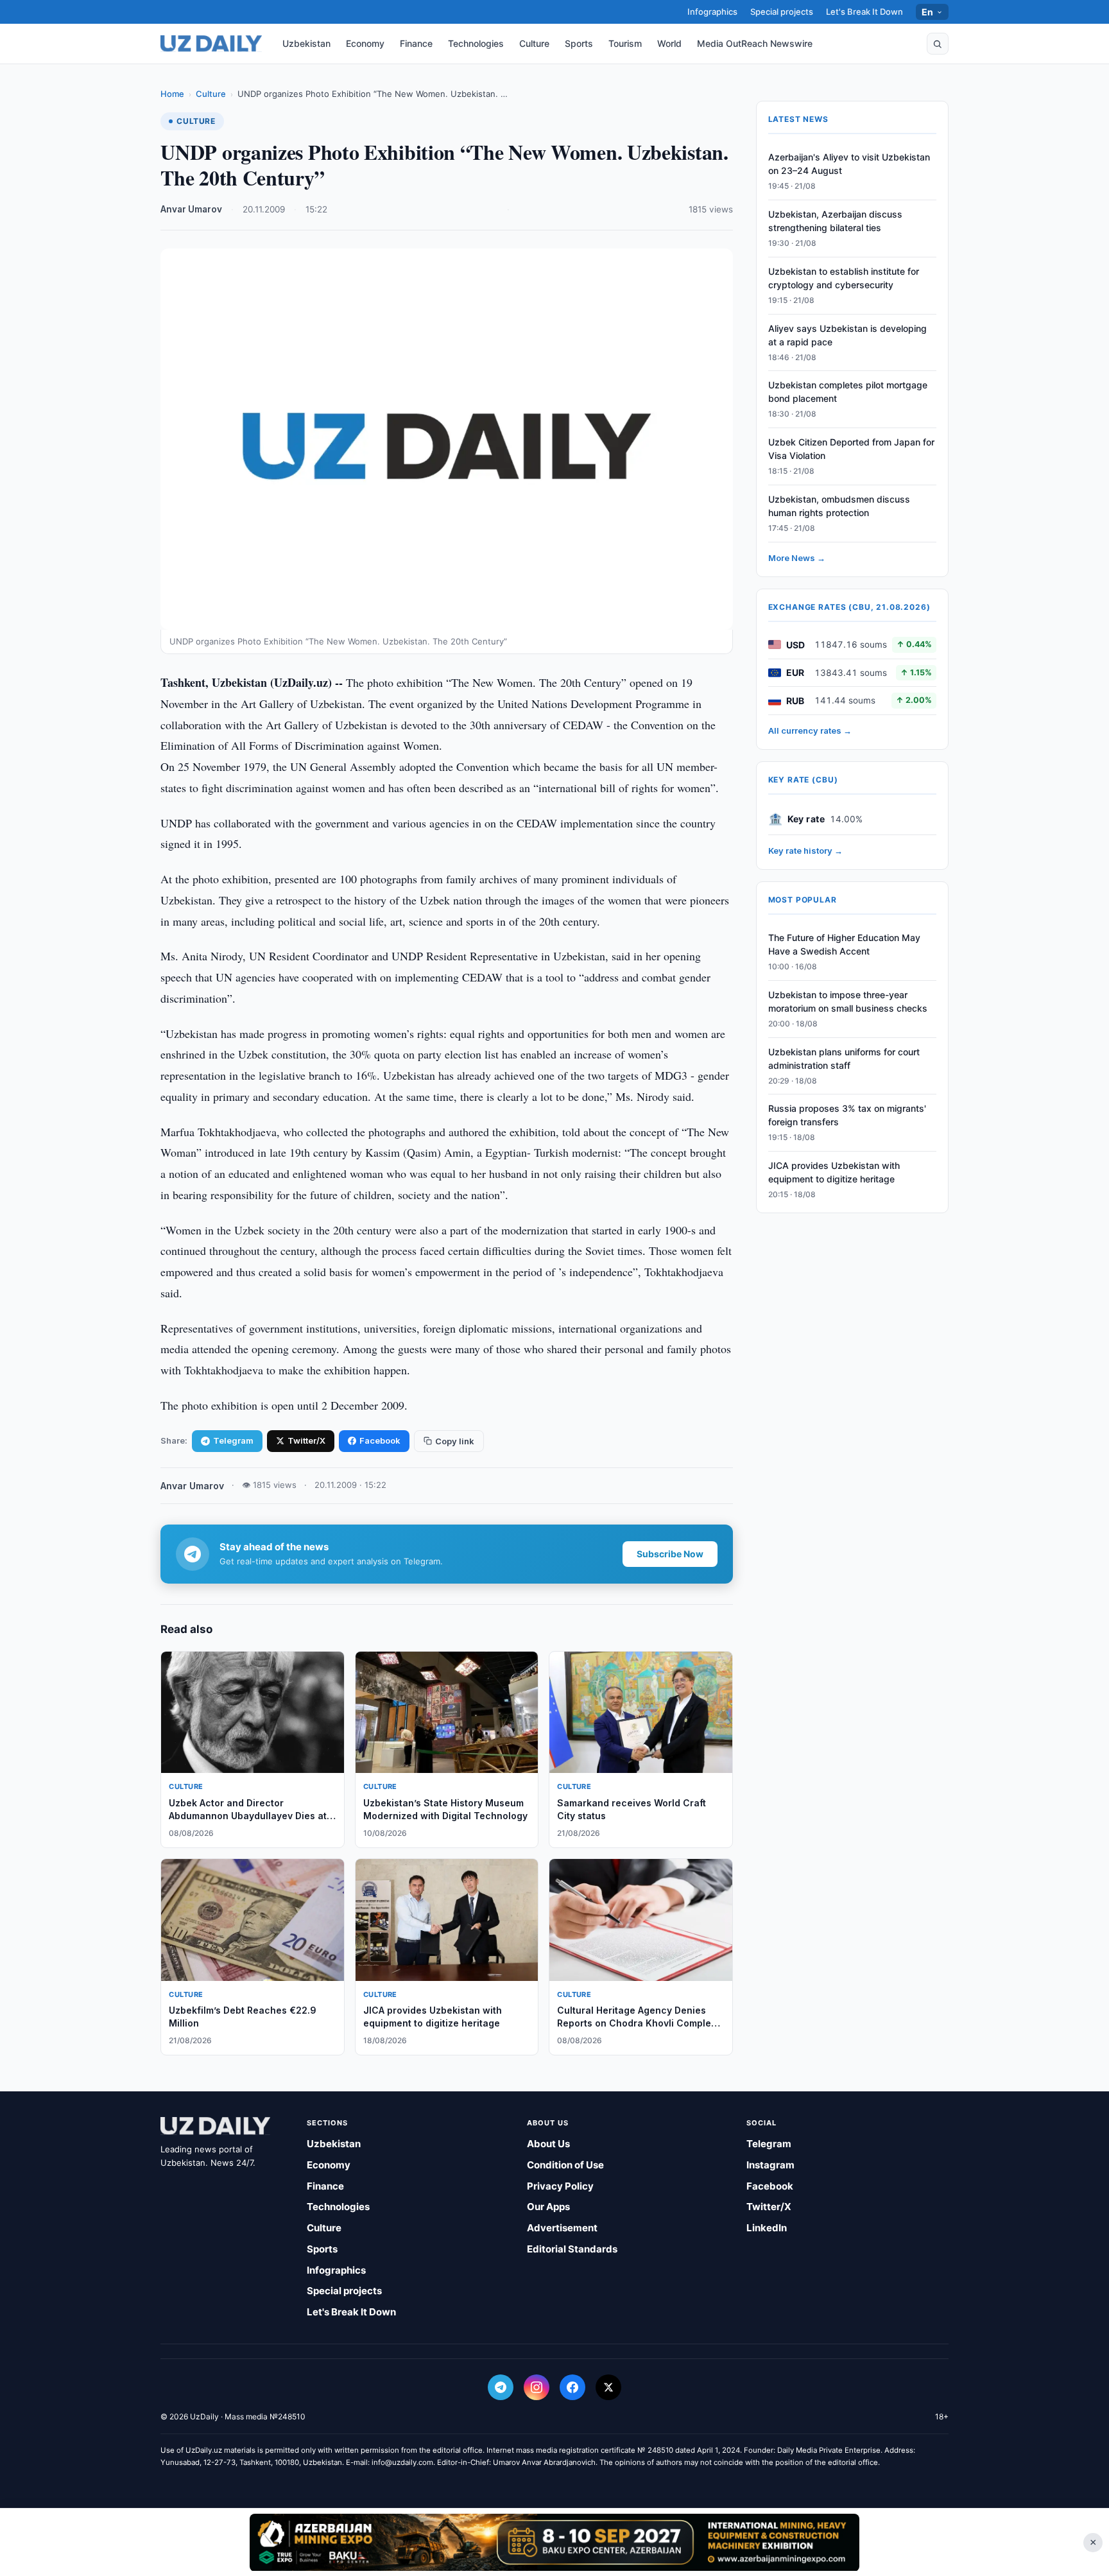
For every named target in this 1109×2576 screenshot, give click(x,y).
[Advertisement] (554, 2542)
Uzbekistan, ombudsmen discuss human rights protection (839, 506)
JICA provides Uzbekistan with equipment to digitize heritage (834, 1172)
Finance (416, 43)
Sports (579, 43)
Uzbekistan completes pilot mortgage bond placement (848, 392)
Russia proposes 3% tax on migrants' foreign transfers (847, 1115)
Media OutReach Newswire (755, 43)
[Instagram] (537, 2387)
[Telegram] (501, 2387)
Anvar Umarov (191, 209)
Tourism (625, 43)
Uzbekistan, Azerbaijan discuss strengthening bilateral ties (835, 221)
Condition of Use (565, 2165)
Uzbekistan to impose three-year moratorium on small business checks (848, 1001)
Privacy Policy (560, 2186)
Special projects (782, 12)
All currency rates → (810, 730)
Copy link (455, 1441)
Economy (365, 43)
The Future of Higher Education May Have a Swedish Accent (844, 944)
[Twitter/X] (608, 2387)
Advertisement (562, 2228)
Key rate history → (805, 851)
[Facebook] (572, 2387)
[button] (938, 44)
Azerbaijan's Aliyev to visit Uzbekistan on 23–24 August (849, 164)
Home (172, 94)
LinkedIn (767, 2228)
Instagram (770, 2165)
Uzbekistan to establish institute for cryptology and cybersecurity (844, 278)
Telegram (233, 1440)
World (669, 43)
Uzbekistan (306, 43)
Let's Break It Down (864, 12)
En (928, 12)
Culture (534, 43)
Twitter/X (306, 1440)
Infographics (712, 12)
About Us (548, 2144)
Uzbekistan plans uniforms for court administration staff (844, 1059)
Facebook (380, 1440)
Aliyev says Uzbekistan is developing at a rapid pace (847, 335)
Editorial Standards (572, 2249)
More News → (797, 558)
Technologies (476, 43)
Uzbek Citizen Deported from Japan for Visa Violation (851, 449)
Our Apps (548, 2207)
